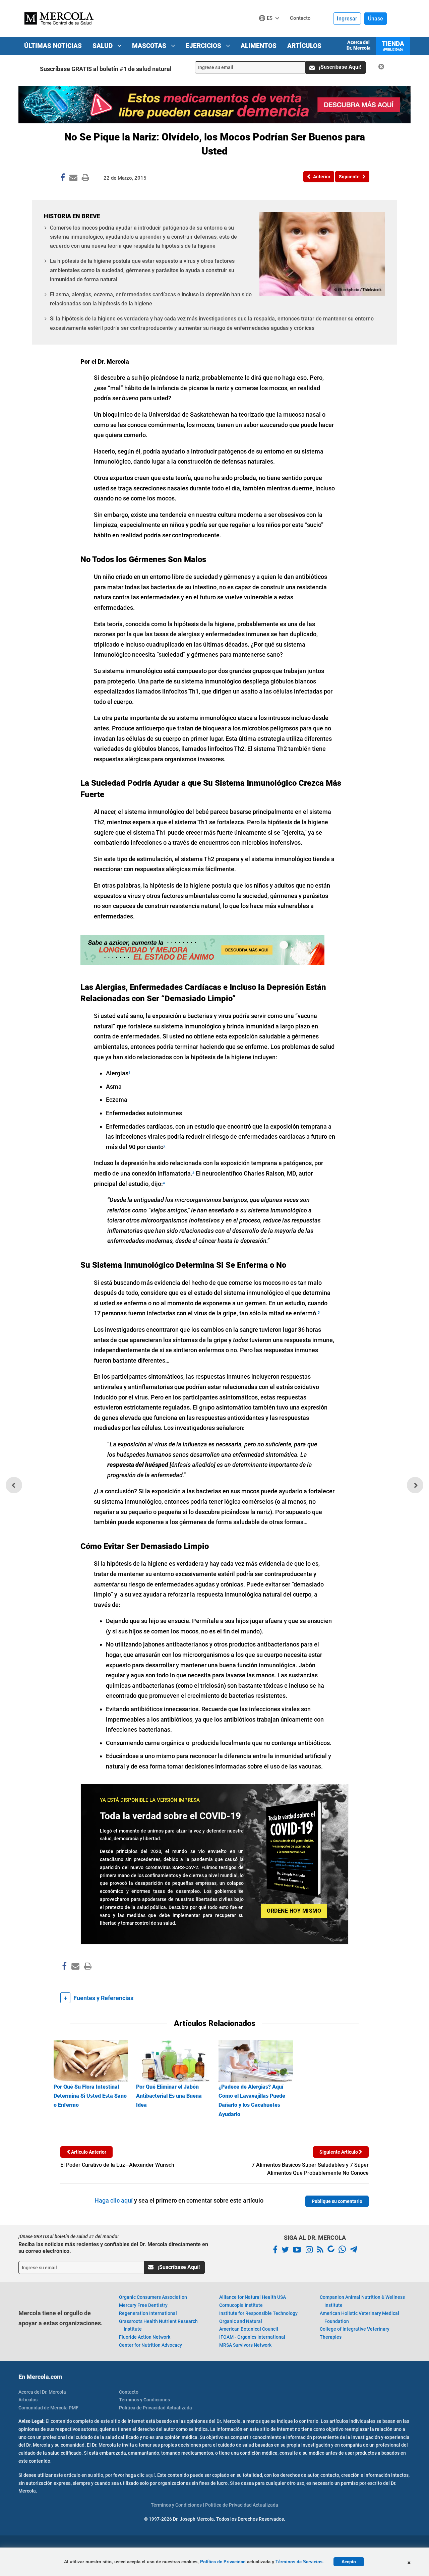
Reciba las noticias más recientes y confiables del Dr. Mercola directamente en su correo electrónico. (113, 2248)
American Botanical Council (249, 2329)
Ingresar (347, 19)
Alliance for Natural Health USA (253, 2297)
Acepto (349, 2562)
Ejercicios (204, 46)
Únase (376, 19)
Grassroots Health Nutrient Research (158, 2325)
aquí (150, 2475)
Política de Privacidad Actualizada (156, 2408)
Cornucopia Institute (241, 2305)
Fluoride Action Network (145, 2337)
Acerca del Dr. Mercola (358, 45)
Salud (103, 46)
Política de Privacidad (223, 2562)
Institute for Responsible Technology (258, 2313)
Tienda (393, 46)
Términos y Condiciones (144, 2400)
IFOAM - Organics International (252, 2337)
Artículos (304, 46)
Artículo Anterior (88, 2152)
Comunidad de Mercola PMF (48, 2408)
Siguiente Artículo (339, 2152)
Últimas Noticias (53, 46)
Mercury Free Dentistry (143, 2305)
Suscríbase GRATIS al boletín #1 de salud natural (106, 69)
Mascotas (150, 46)
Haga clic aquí (114, 2200)
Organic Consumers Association (153, 2297)
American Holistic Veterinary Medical (359, 2317)
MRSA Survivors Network (245, 2345)
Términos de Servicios (299, 2562)
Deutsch (271, 31)
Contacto (129, 2392)
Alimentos (259, 46)
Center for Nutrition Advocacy (150, 2345)
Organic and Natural (241, 2321)
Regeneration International (148, 2313)
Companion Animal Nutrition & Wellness (362, 2301)
